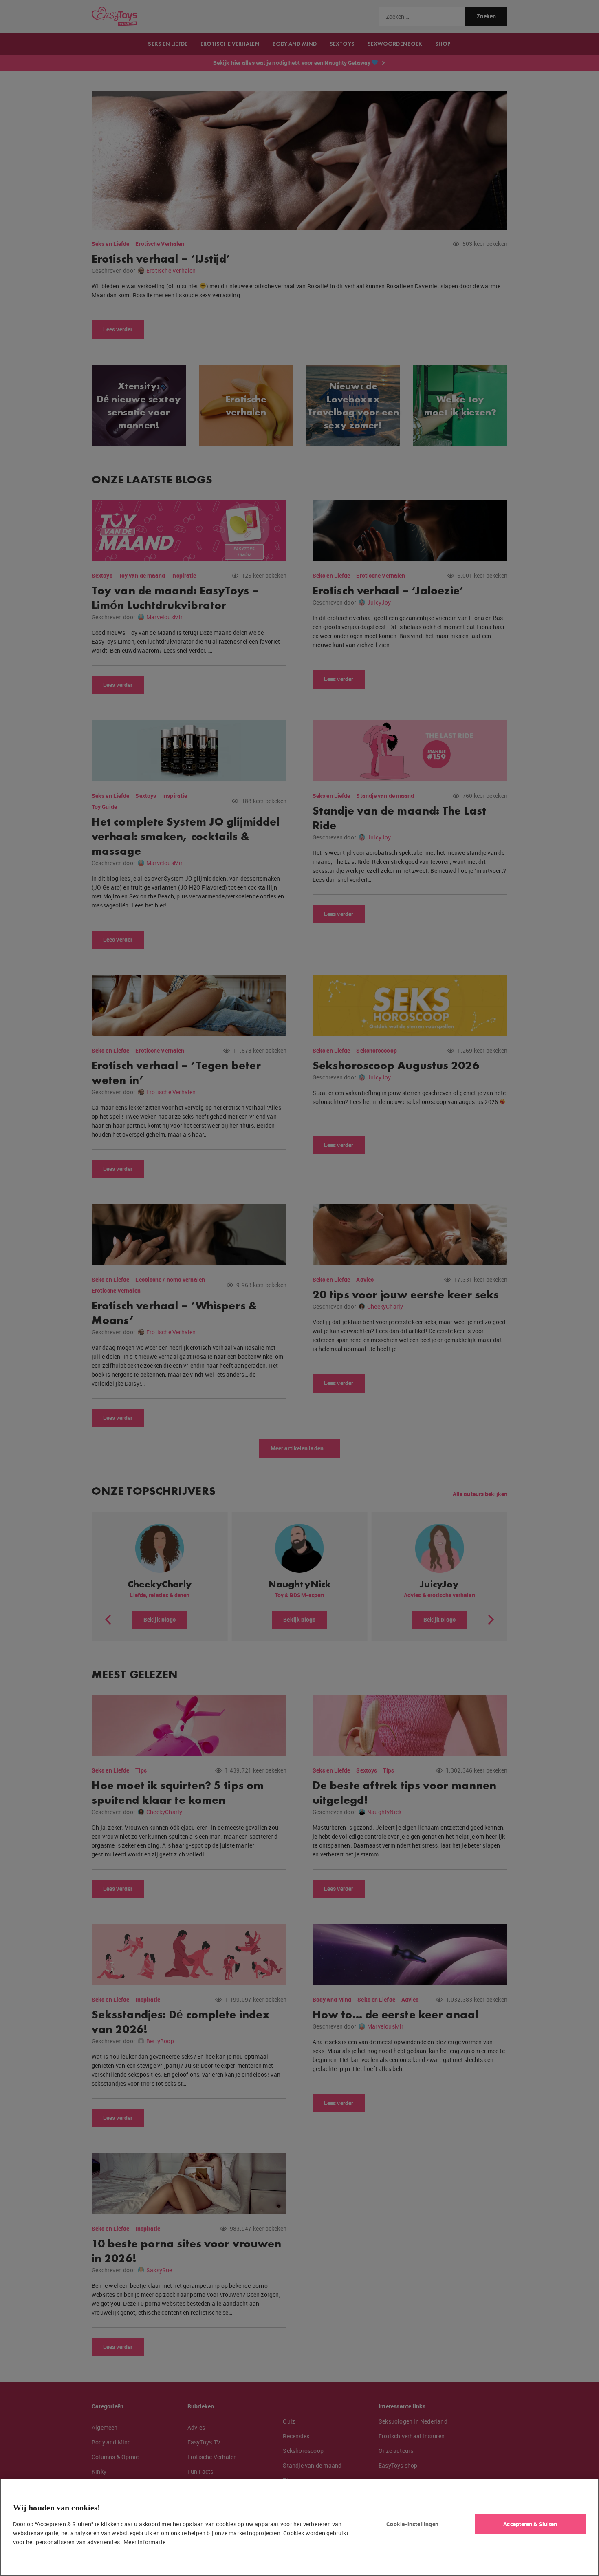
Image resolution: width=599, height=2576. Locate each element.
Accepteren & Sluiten (530, 2524)
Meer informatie (144, 2542)
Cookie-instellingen (412, 2524)
